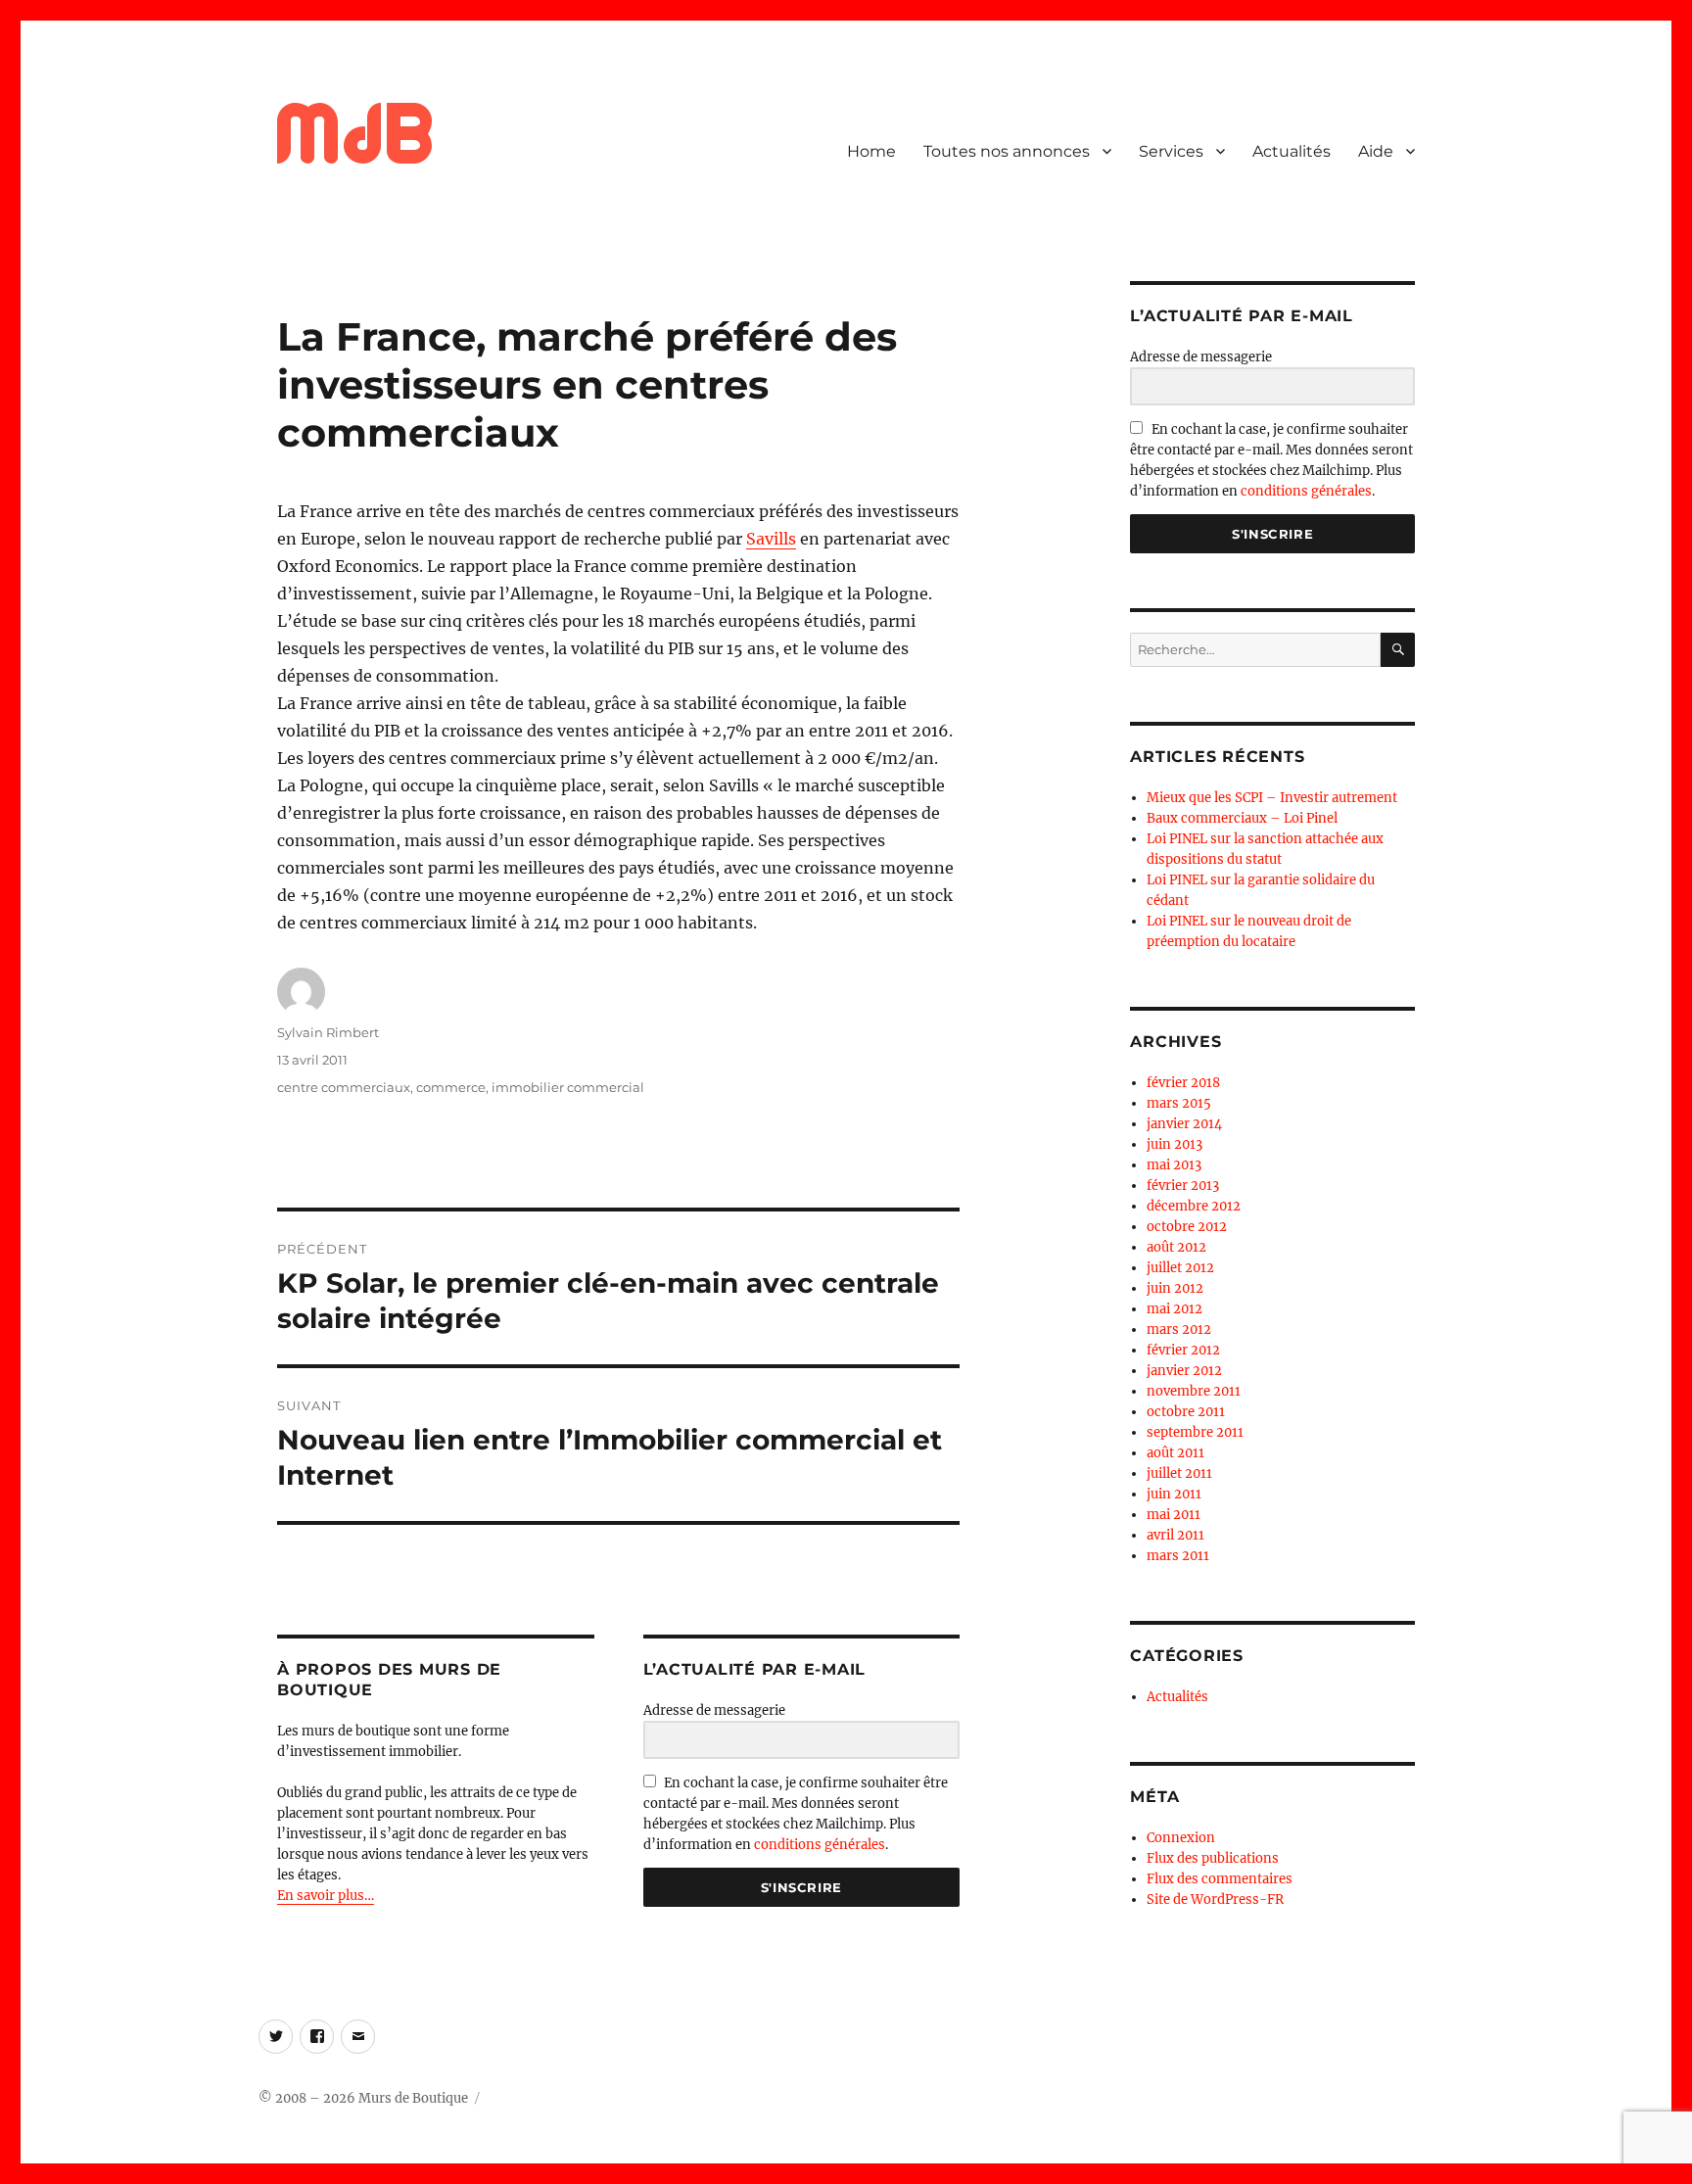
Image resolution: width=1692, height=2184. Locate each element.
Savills (771, 539)
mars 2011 (1178, 1556)
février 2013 (1183, 1186)
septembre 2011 (1195, 1432)
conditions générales (820, 1845)
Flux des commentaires (1220, 1879)
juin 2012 (1175, 1288)
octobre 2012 (1187, 1227)
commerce (451, 1087)
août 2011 (1175, 1453)
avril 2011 (1175, 1535)
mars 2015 (1179, 1103)
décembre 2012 (1194, 1206)
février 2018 (1183, 1083)
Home (871, 151)
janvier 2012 (1184, 1371)
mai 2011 (1174, 1515)
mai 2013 (1174, 1165)
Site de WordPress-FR (1215, 1899)
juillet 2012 (1180, 1268)
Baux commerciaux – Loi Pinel (1242, 818)
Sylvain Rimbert (328, 1032)
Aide (1376, 151)
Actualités (1292, 151)
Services (1171, 151)
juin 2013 (1175, 1144)
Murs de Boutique (413, 2098)
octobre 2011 (1186, 1412)
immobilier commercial (568, 1087)
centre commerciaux (344, 1087)
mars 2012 (1179, 1329)
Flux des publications (1213, 1858)
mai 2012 (1175, 1309)
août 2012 (1176, 1247)
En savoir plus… (326, 1896)
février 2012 (1183, 1350)
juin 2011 (1174, 1494)
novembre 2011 (1194, 1391)
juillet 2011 (1179, 1473)
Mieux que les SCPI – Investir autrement (1272, 798)
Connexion (1181, 1838)
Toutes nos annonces (1007, 151)
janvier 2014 (1184, 1124)
